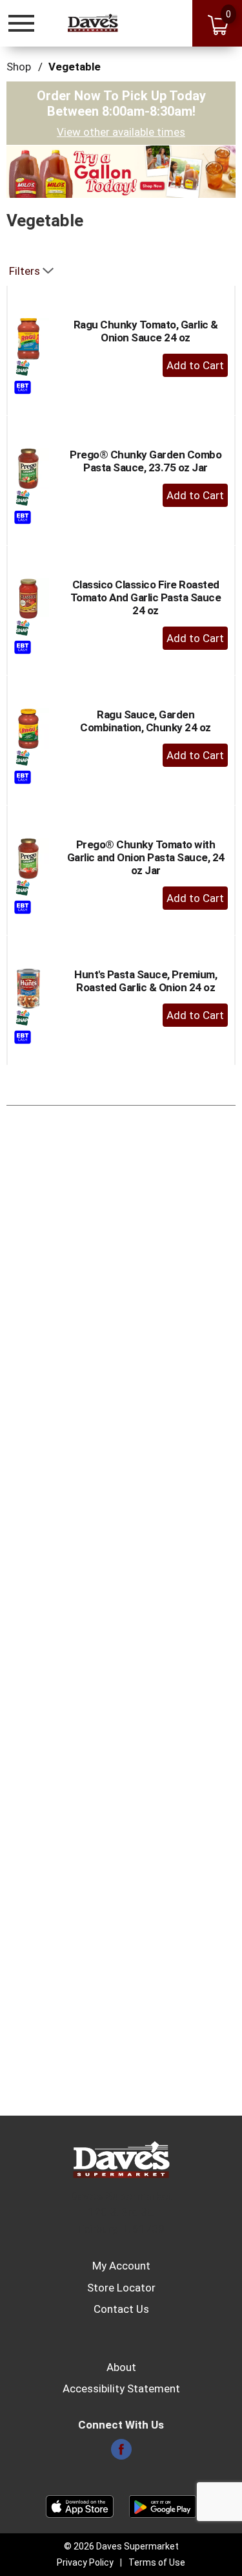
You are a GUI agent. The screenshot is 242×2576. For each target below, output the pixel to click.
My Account (121, 2266)
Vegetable (75, 67)
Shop (19, 67)
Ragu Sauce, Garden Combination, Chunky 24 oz (146, 721)
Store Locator (121, 2288)
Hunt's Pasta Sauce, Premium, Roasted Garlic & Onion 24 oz (146, 981)
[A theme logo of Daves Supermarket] (93, 23)
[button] (121, 171)
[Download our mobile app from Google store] (163, 2506)
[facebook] (121, 2453)
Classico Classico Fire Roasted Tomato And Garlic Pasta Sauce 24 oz (146, 597)
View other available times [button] (121, 132)
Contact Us (121, 2309)
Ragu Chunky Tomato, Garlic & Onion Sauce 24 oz (146, 331)
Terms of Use (157, 2562)
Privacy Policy (85, 2562)
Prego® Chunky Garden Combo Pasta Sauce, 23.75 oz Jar (146, 461)
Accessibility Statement (121, 2388)
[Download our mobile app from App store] (80, 2506)
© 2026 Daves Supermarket (121, 2546)
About (121, 2367)
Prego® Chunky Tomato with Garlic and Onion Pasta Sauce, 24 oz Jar (146, 857)
